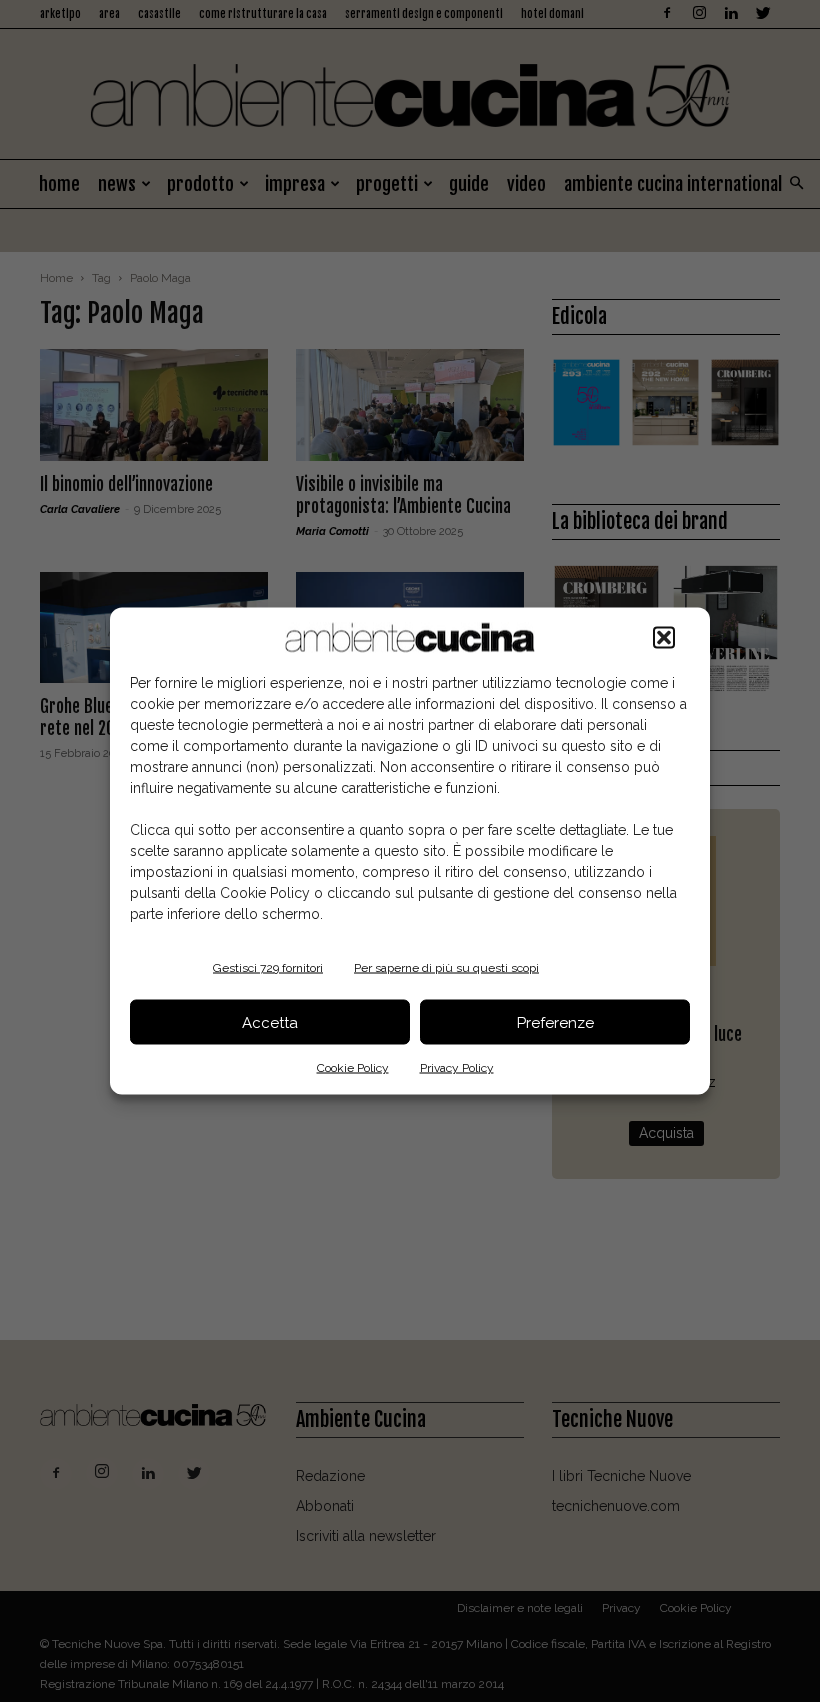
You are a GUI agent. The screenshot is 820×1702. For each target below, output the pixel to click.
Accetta (270, 1022)
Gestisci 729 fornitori (268, 968)
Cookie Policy (353, 1068)
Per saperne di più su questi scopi (446, 968)
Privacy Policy (457, 1068)
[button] (664, 638)
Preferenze (555, 1022)
